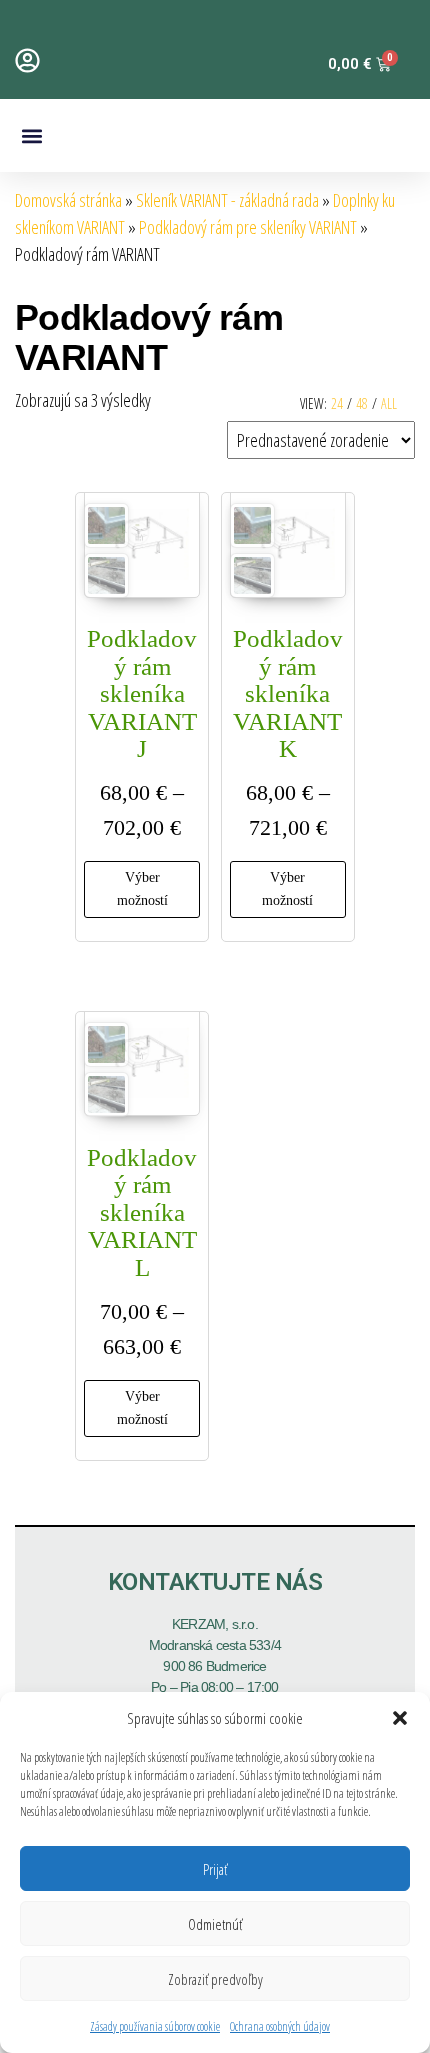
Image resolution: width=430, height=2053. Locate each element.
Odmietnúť (215, 1924)
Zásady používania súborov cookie (155, 2026)
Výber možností (142, 888)
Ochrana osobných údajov (280, 2026)
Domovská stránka (68, 200)
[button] (400, 1718)
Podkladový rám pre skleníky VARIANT (248, 227)
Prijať (215, 1869)
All (389, 403)
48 (362, 403)
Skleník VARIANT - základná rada (227, 200)
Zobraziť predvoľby (215, 1979)
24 (337, 403)
